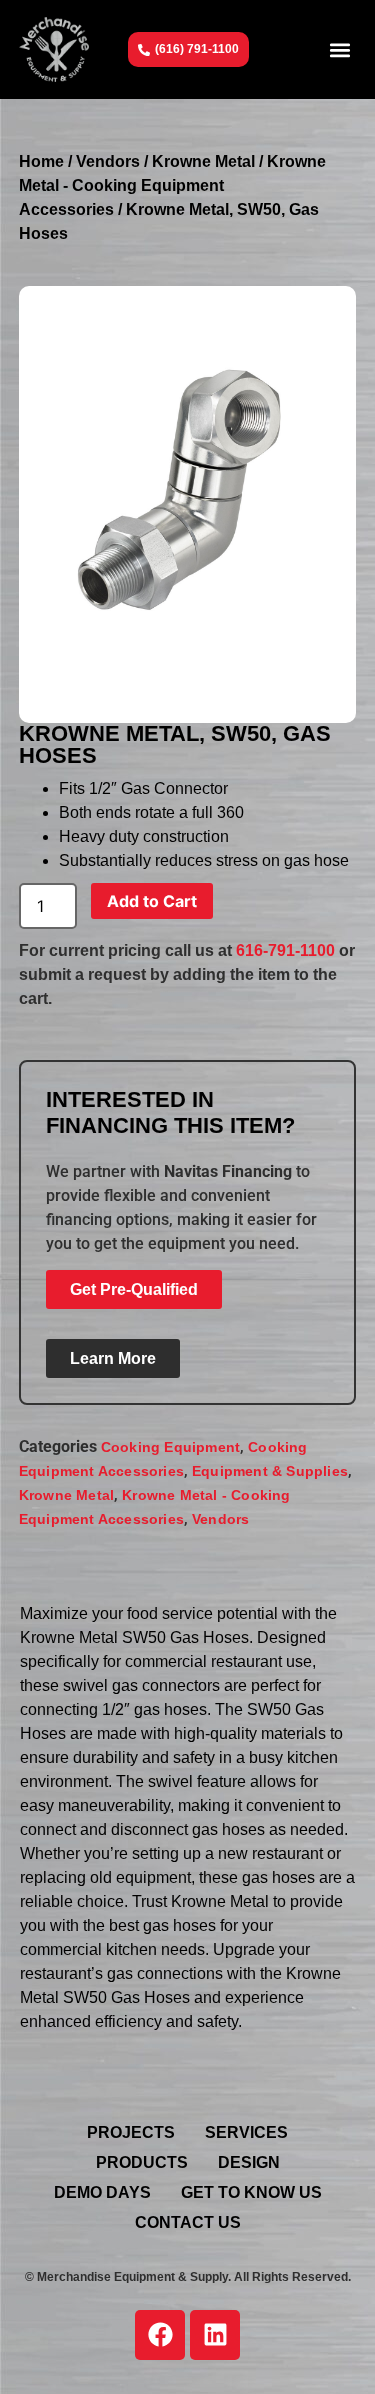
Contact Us (188, 2222)
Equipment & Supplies (270, 1471)
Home (41, 161)
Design (249, 2162)
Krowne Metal (203, 161)
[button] (339, 49)
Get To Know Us (251, 2192)
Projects (131, 2132)
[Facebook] (160, 2335)
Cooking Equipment (170, 1447)
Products (142, 2162)
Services (246, 2132)
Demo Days (102, 2192)
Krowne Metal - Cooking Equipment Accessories (172, 185)
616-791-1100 (285, 950)
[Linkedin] (215, 2335)
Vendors (108, 161)
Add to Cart (152, 901)
